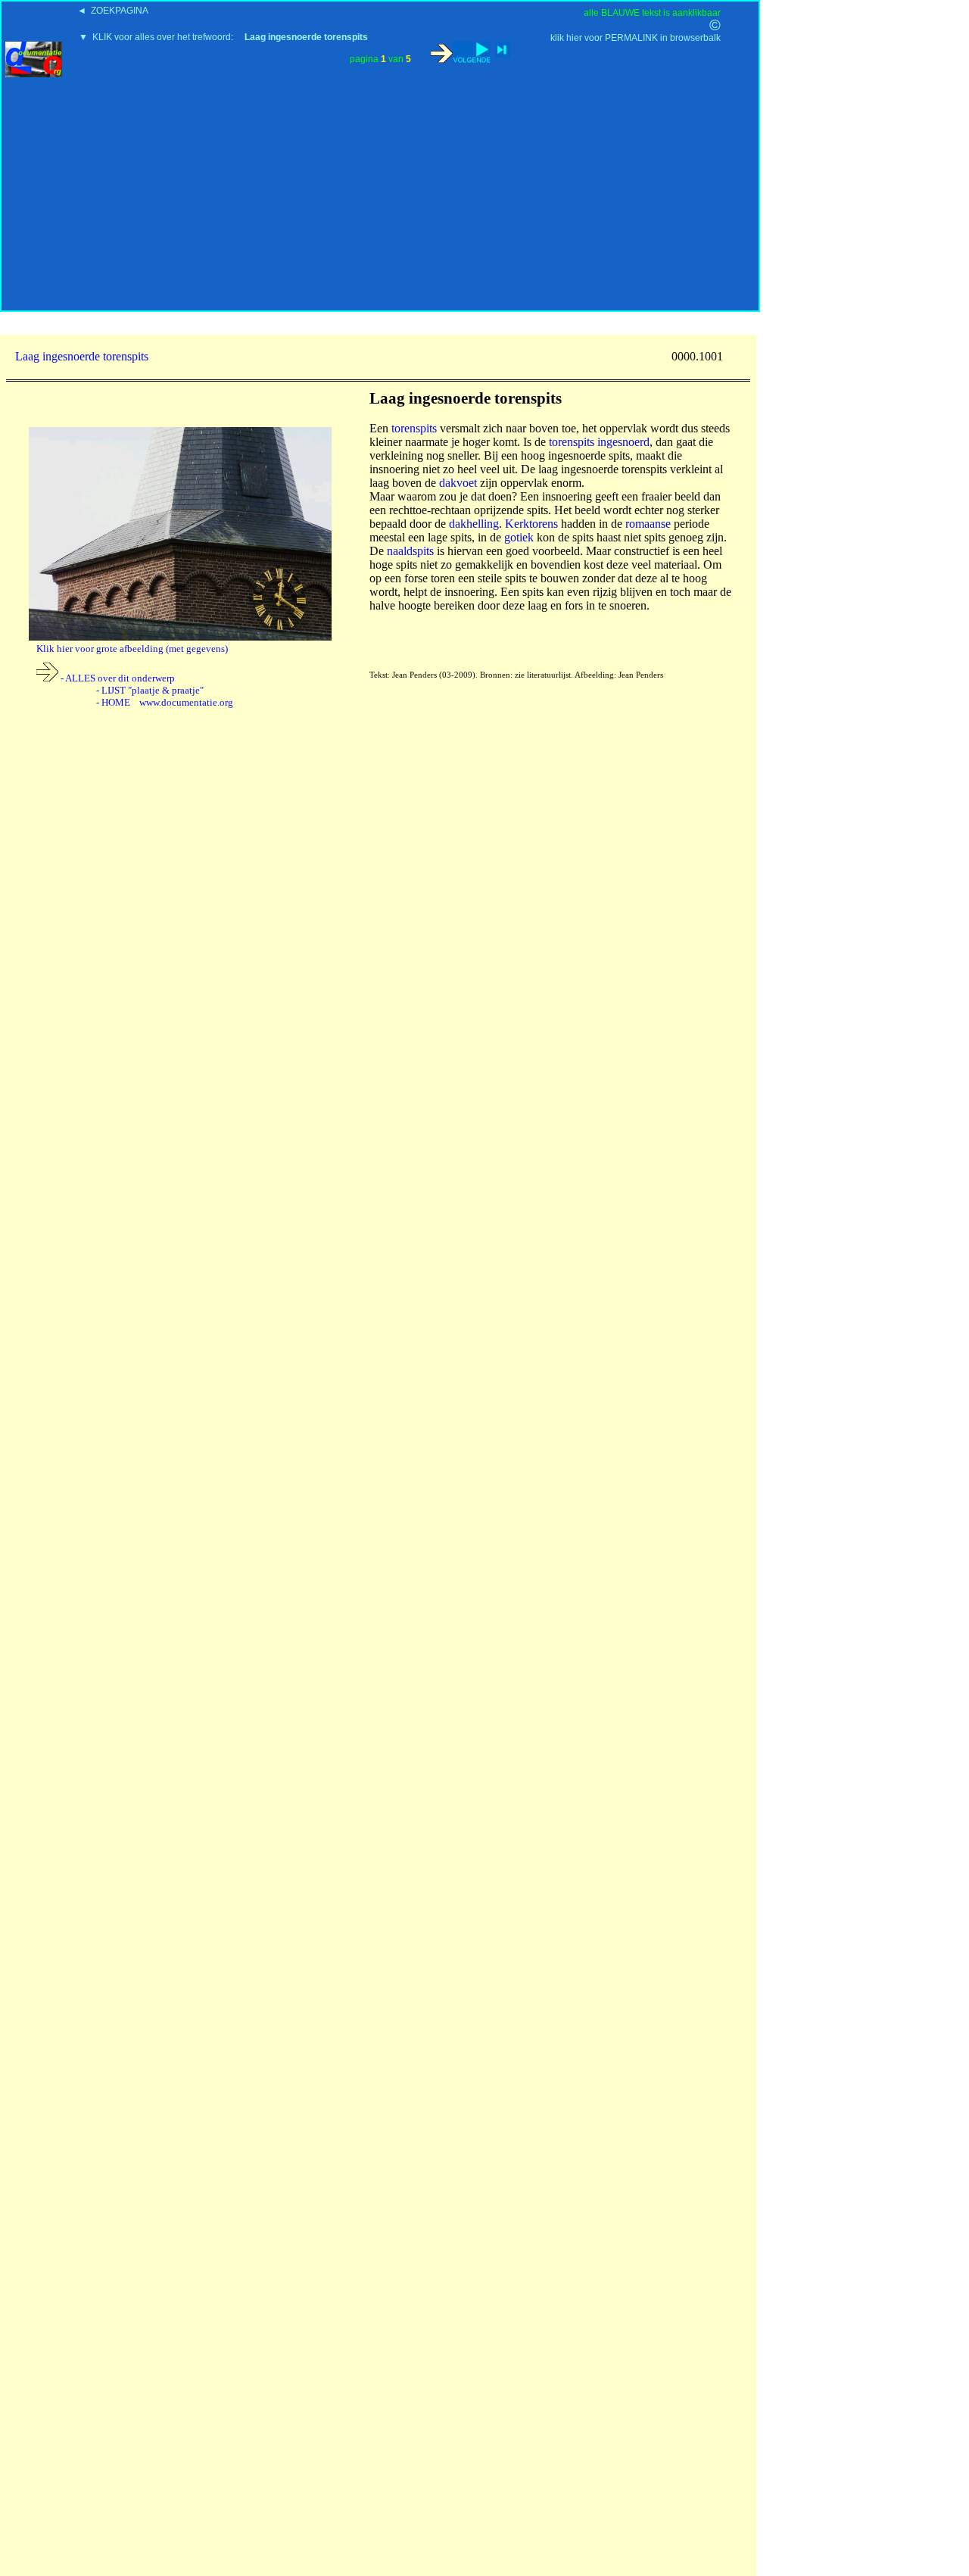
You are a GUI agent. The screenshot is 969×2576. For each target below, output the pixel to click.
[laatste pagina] (503, 50)
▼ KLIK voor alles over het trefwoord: (223, 37)
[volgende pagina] (461, 52)
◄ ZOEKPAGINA (113, 11)
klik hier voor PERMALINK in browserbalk (636, 38)
